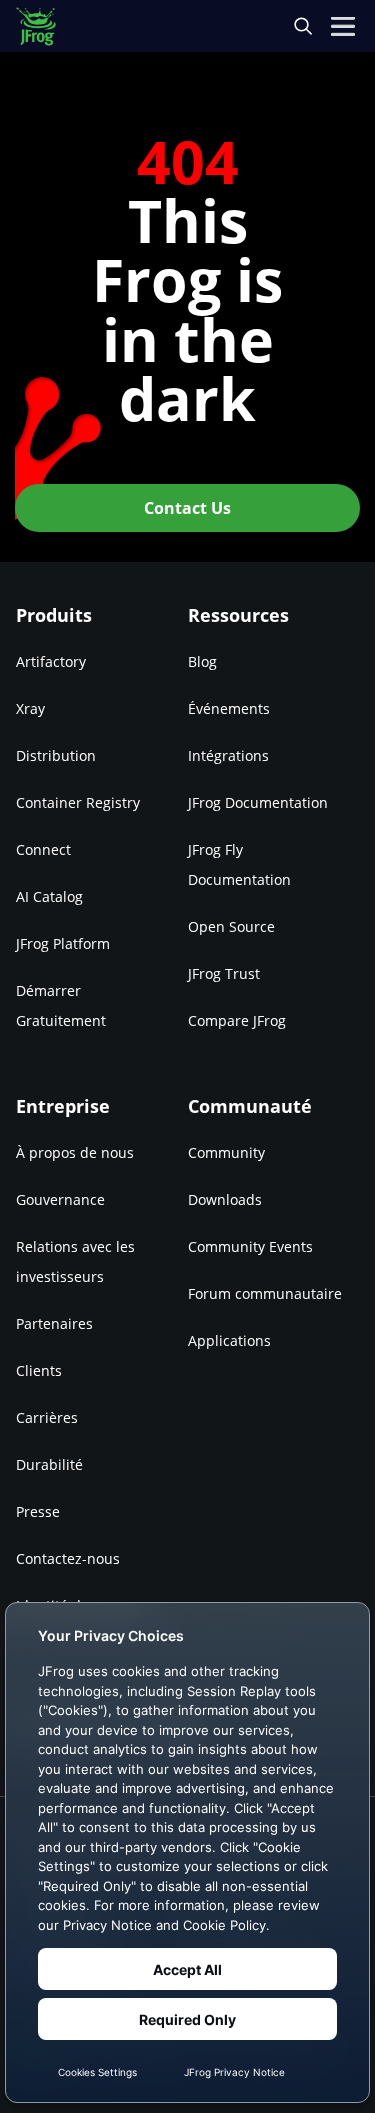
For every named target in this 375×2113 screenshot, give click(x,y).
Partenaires (54, 1323)
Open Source (231, 926)
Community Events (250, 1246)
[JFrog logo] (45, 26)
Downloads (225, 1199)
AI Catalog (49, 896)
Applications (229, 1340)
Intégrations (228, 755)
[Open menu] (343, 26)
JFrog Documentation (258, 802)
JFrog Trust (224, 973)
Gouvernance (60, 1199)
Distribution (56, 755)
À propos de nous (75, 1152)
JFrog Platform (63, 943)
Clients (39, 1370)
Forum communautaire (265, 1293)
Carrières (47, 1417)
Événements (229, 708)
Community (226, 1152)
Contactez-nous (68, 1558)
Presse (38, 1511)
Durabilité (49, 1464)
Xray (30, 708)
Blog (202, 661)
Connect (43, 849)
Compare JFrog (237, 1020)
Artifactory (51, 661)
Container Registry (78, 802)
